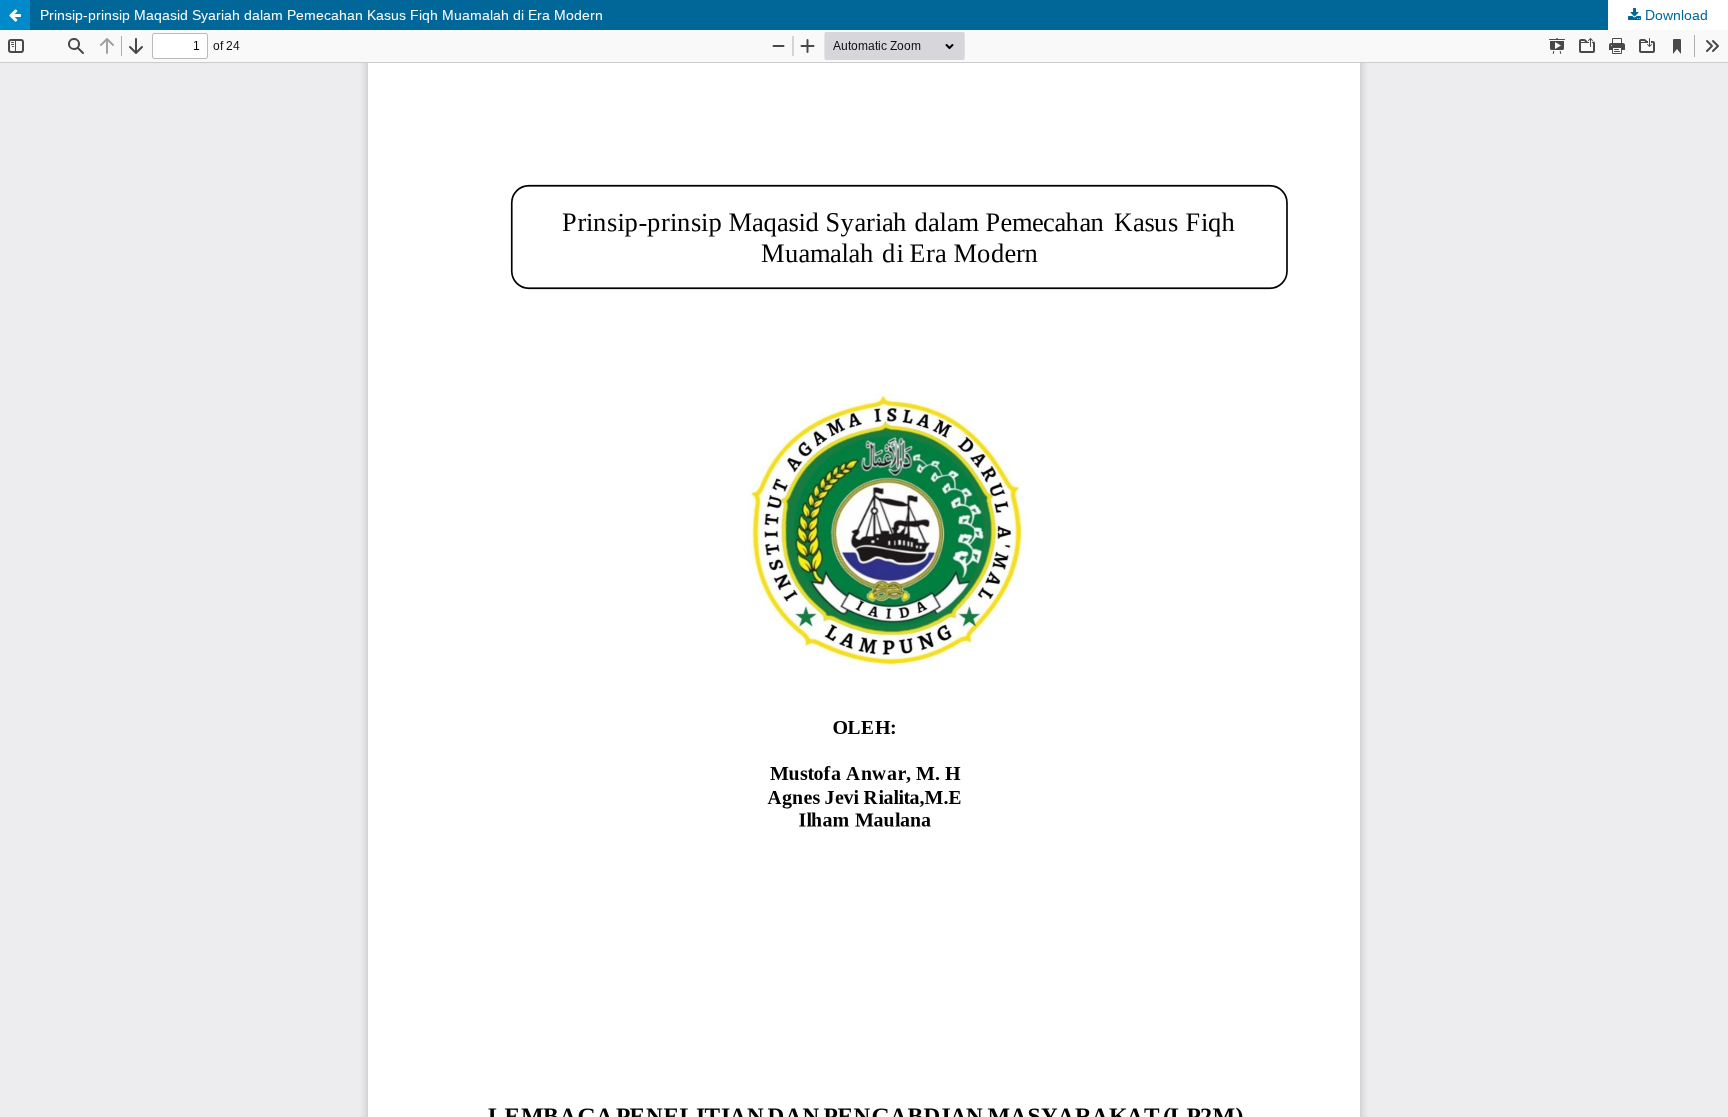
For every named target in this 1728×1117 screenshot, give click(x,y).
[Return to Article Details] (15, 15)
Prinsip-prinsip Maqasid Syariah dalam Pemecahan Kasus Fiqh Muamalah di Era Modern (321, 15)
